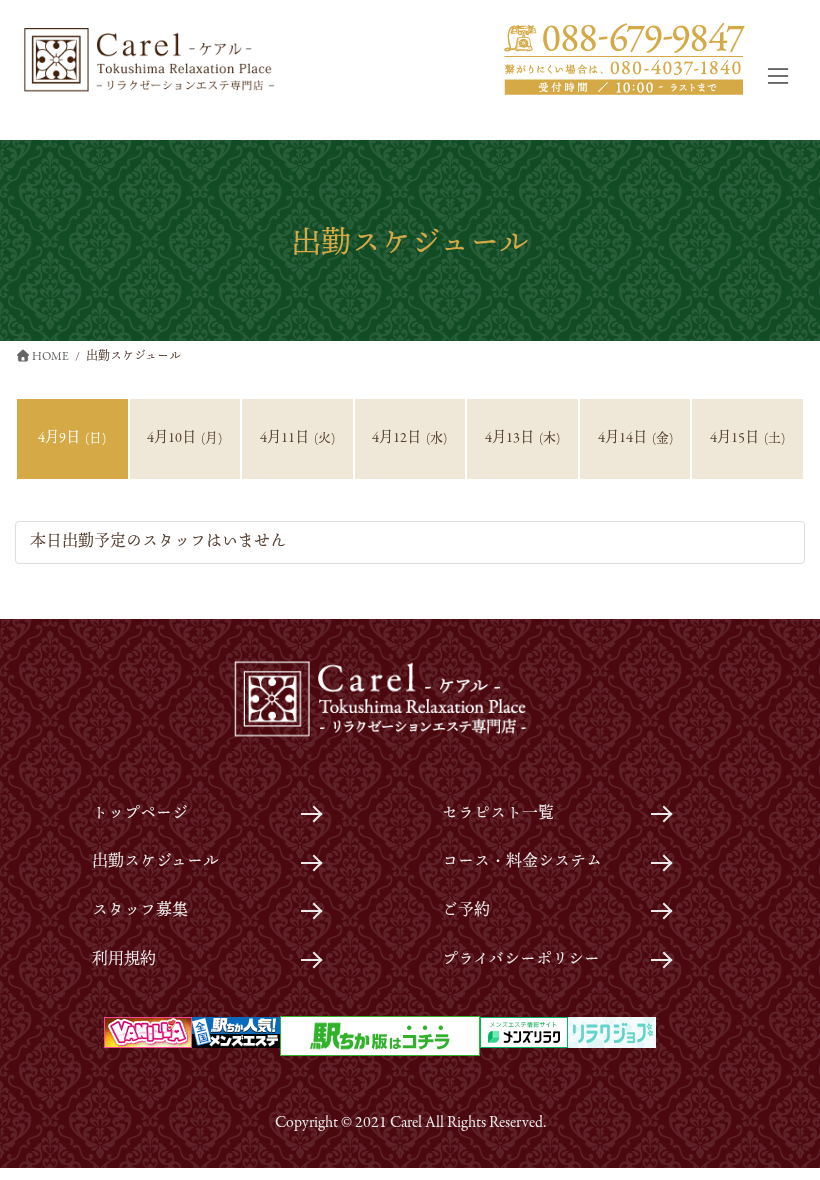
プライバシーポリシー (521, 960)
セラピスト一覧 (498, 814)
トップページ (140, 814)
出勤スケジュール (155, 862)
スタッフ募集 (140, 911)
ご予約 (466, 911)
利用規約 (124, 960)
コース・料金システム (522, 862)
